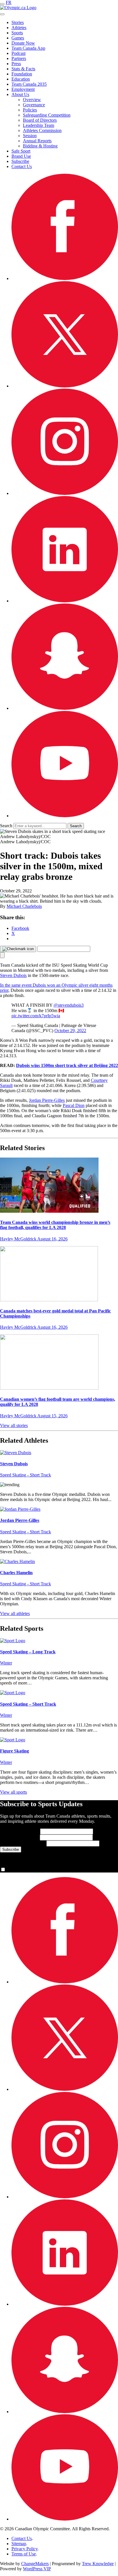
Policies (30, 110)
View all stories (14, 1425)
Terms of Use (24, 2554)
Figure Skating (14, 1751)
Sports (17, 33)
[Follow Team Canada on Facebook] (65, 278)
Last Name (19, 1837)
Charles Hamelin (16, 1573)
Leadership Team (39, 125)
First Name (19, 1831)
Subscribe (20, 161)
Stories (18, 22)
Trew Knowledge (98, 2564)
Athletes (19, 28)
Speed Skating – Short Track (28, 1704)
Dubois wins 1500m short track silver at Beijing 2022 (67, 1065)
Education (21, 79)
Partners (19, 58)
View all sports (13, 1792)
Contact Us (22, 166)
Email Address (23, 1843)
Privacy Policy (24, 2549)
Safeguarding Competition (47, 115)
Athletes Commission (42, 130)
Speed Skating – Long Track (28, 1652)
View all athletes (15, 1613)
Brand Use (21, 156)
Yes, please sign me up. (28, 1870)
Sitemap (19, 2544)
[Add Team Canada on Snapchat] (65, 708)
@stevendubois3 (69, 1005)
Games (18, 38)
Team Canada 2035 (29, 84)
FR (9, 2)
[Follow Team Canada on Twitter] (65, 386)
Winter (6, 1663)
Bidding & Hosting (40, 146)
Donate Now (23, 43)
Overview (32, 100)
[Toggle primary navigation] (2, 4)
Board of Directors (40, 120)
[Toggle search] (2, 14)
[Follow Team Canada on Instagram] (65, 493)
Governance (34, 105)
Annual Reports (37, 141)
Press (16, 64)
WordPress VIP (37, 2569)
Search (6, 826)
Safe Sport (21, 151)
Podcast (18, 53)
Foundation (22, 74)
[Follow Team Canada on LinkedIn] (65, 601)
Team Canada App (28, 48)
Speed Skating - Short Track (25, 1475)
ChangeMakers (35, 2564)
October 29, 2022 (70, 1031)
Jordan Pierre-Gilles (47, 1100)
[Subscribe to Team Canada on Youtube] (65, 816)
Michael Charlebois (24, 906)
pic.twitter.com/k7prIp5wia (36, 1016)
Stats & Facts (23, 69)
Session (30, 136)
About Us (20, 94)
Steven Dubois (13, 975)
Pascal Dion (74, 1105)
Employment (23, 89)
